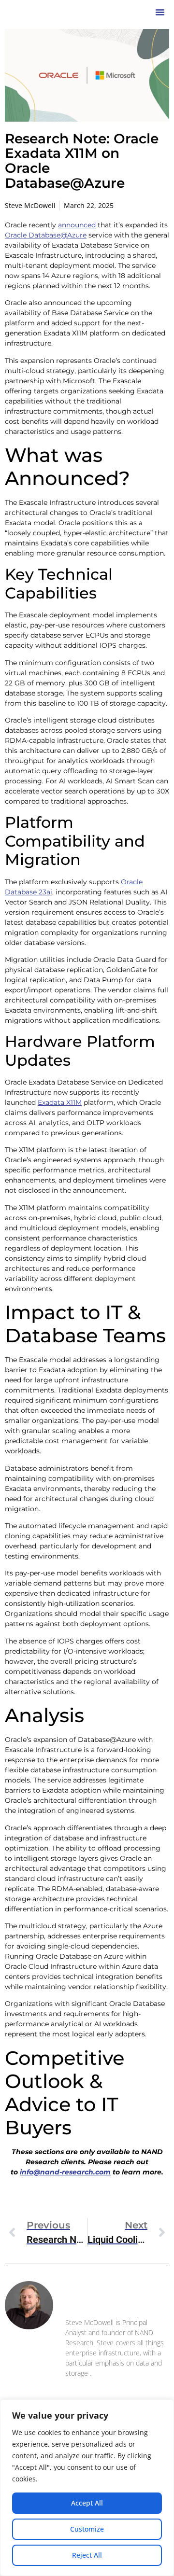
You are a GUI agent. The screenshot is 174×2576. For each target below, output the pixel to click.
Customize (87, 2529)
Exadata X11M (60, 1102)
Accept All (87, 2503)
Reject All (87, 2555)
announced (77, 225)
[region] (87, 2488)
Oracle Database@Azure (46, 235)
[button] (160, 12)
